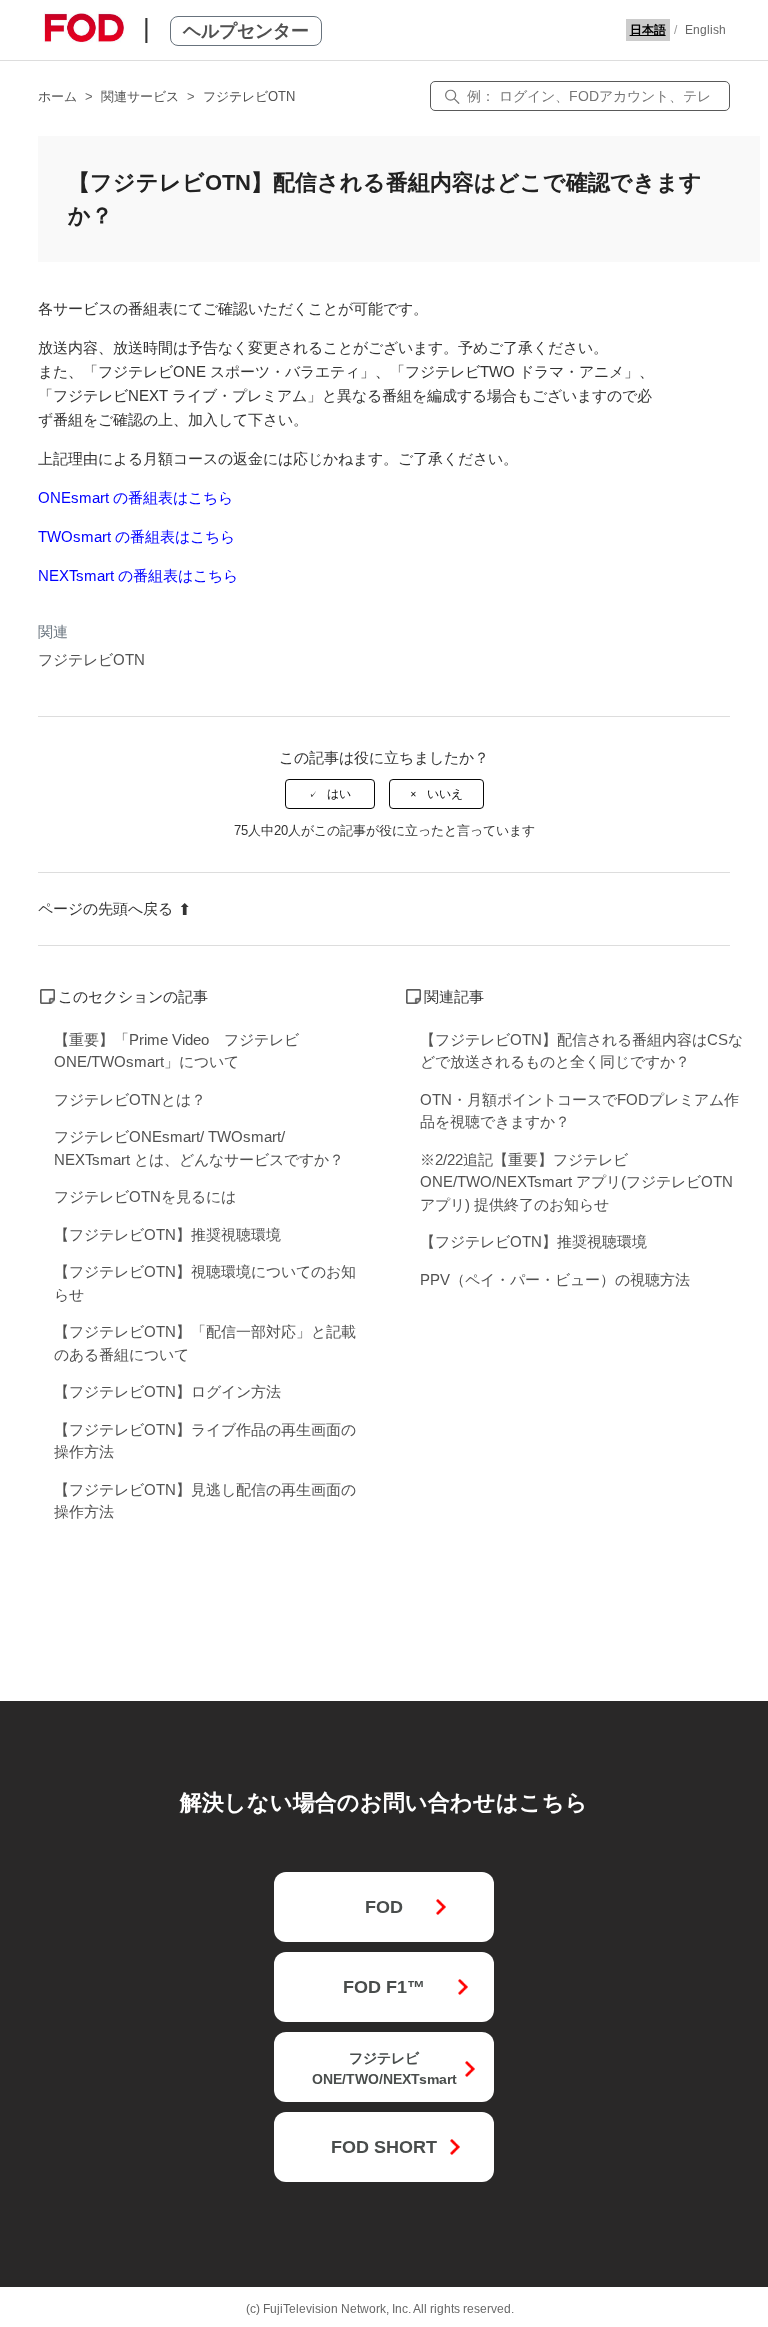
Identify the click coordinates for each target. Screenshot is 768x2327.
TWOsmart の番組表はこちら (136, 536)
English (705, 30)
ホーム (57, 96)
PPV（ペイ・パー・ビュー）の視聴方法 (555, 1279)
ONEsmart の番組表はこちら (135, 497)
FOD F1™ (384, 1987)
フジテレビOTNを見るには (145, 1196)
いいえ (445, 794)
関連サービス (140, 96)
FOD (384, 1907)
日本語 (648, 30)
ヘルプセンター (246, 31)
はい (339, 794)
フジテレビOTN (249, 96)
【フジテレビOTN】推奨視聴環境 (167, 1234)
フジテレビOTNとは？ (130, 1099)
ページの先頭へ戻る (105, 908)
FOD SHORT (384, 2147)
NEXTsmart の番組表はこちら (138, 575)
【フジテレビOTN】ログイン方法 (167, 1391)
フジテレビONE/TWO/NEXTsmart (384, 2068)
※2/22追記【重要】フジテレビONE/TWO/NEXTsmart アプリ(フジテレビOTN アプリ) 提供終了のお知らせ (576, 1182)
